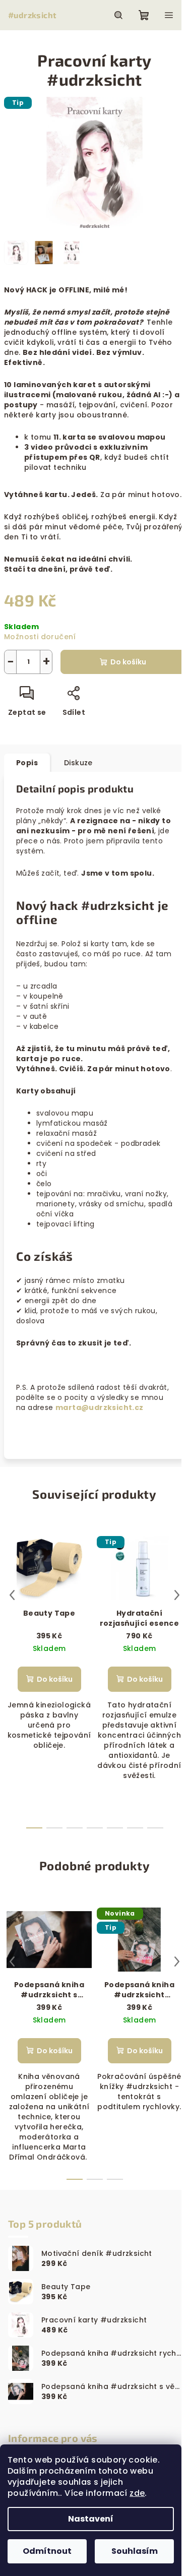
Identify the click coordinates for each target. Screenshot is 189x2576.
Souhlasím (135, 2551)
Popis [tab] (27, 763)
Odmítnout (47, 2551)
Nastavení (91, 2519)
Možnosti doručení (40, 637)
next (177, 1595)
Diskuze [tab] (78, 763)
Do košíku (128, 662)
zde (137, 2493)
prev (12, 1595)
